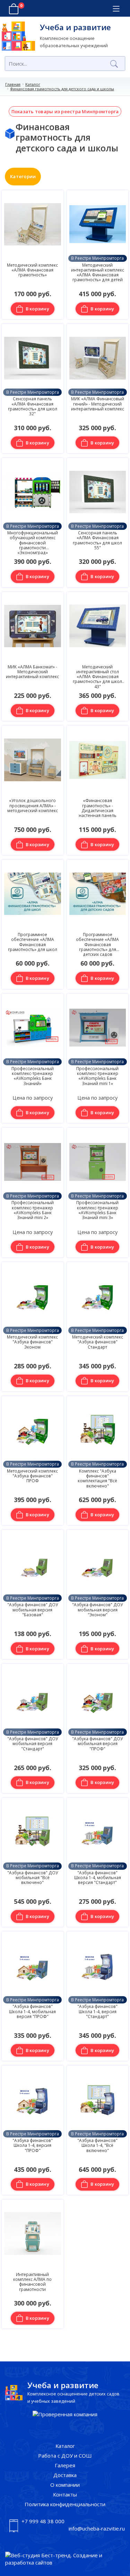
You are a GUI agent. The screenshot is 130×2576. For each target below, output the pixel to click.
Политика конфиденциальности (65, 2504)
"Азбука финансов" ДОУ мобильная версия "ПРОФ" (97, 1744)
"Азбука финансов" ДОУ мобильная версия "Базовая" (33, 1610)
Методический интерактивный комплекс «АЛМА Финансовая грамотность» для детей (98, 272)
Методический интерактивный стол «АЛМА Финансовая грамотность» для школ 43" (97, 677)
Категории (23, 176)
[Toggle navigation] (116, 9)
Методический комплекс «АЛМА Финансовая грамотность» (32, 270)
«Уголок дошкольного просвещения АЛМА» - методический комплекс (33, 805)
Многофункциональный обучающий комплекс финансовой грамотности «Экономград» (33, 543)
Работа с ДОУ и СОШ (65, 2456)
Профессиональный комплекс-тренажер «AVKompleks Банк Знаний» (33, 1076)
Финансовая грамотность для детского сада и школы (62, 89)
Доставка (65, 2475)
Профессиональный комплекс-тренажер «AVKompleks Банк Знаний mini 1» (97, 1076)
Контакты (65, 2494)
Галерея (65, 2465)
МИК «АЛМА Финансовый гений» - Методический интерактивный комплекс (98, 404)
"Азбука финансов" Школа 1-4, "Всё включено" (97, 2145)
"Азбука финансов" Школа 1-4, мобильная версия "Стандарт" (98, 1878)
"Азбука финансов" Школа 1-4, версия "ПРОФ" (33, 2145)
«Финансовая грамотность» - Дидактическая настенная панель (98, 808)
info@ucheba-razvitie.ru (97, 2528)
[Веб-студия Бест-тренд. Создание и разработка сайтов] (65, 2559)
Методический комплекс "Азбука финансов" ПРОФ (32, 1476)
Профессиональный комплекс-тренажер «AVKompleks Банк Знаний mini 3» (97, 1210)
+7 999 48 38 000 (43, 2521)
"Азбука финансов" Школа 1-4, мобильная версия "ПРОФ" (32, 2011)
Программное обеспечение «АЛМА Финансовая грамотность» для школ (33, 942)
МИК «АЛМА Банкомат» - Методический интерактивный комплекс (32, 672)
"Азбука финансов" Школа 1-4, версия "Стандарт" (97, 2011)
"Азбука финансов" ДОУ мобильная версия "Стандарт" (33, 1744)
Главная (13, 84)
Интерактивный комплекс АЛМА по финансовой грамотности (32, 2282)
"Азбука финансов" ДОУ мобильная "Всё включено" (33, 1878)
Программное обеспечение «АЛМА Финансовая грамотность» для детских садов (97, 944)
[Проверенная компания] (65, 2414)
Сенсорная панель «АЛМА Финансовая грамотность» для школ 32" (33, 406)
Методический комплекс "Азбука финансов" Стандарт (98, 1342)
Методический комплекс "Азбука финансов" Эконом (32, 1342)
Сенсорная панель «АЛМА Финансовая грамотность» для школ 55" (97, 540)
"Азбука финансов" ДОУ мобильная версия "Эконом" (97, 1610)
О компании (65, 2485)
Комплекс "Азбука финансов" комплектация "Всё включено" (97, 1478)
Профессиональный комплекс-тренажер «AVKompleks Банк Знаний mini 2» (33, 1210)
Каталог (33, 84)
